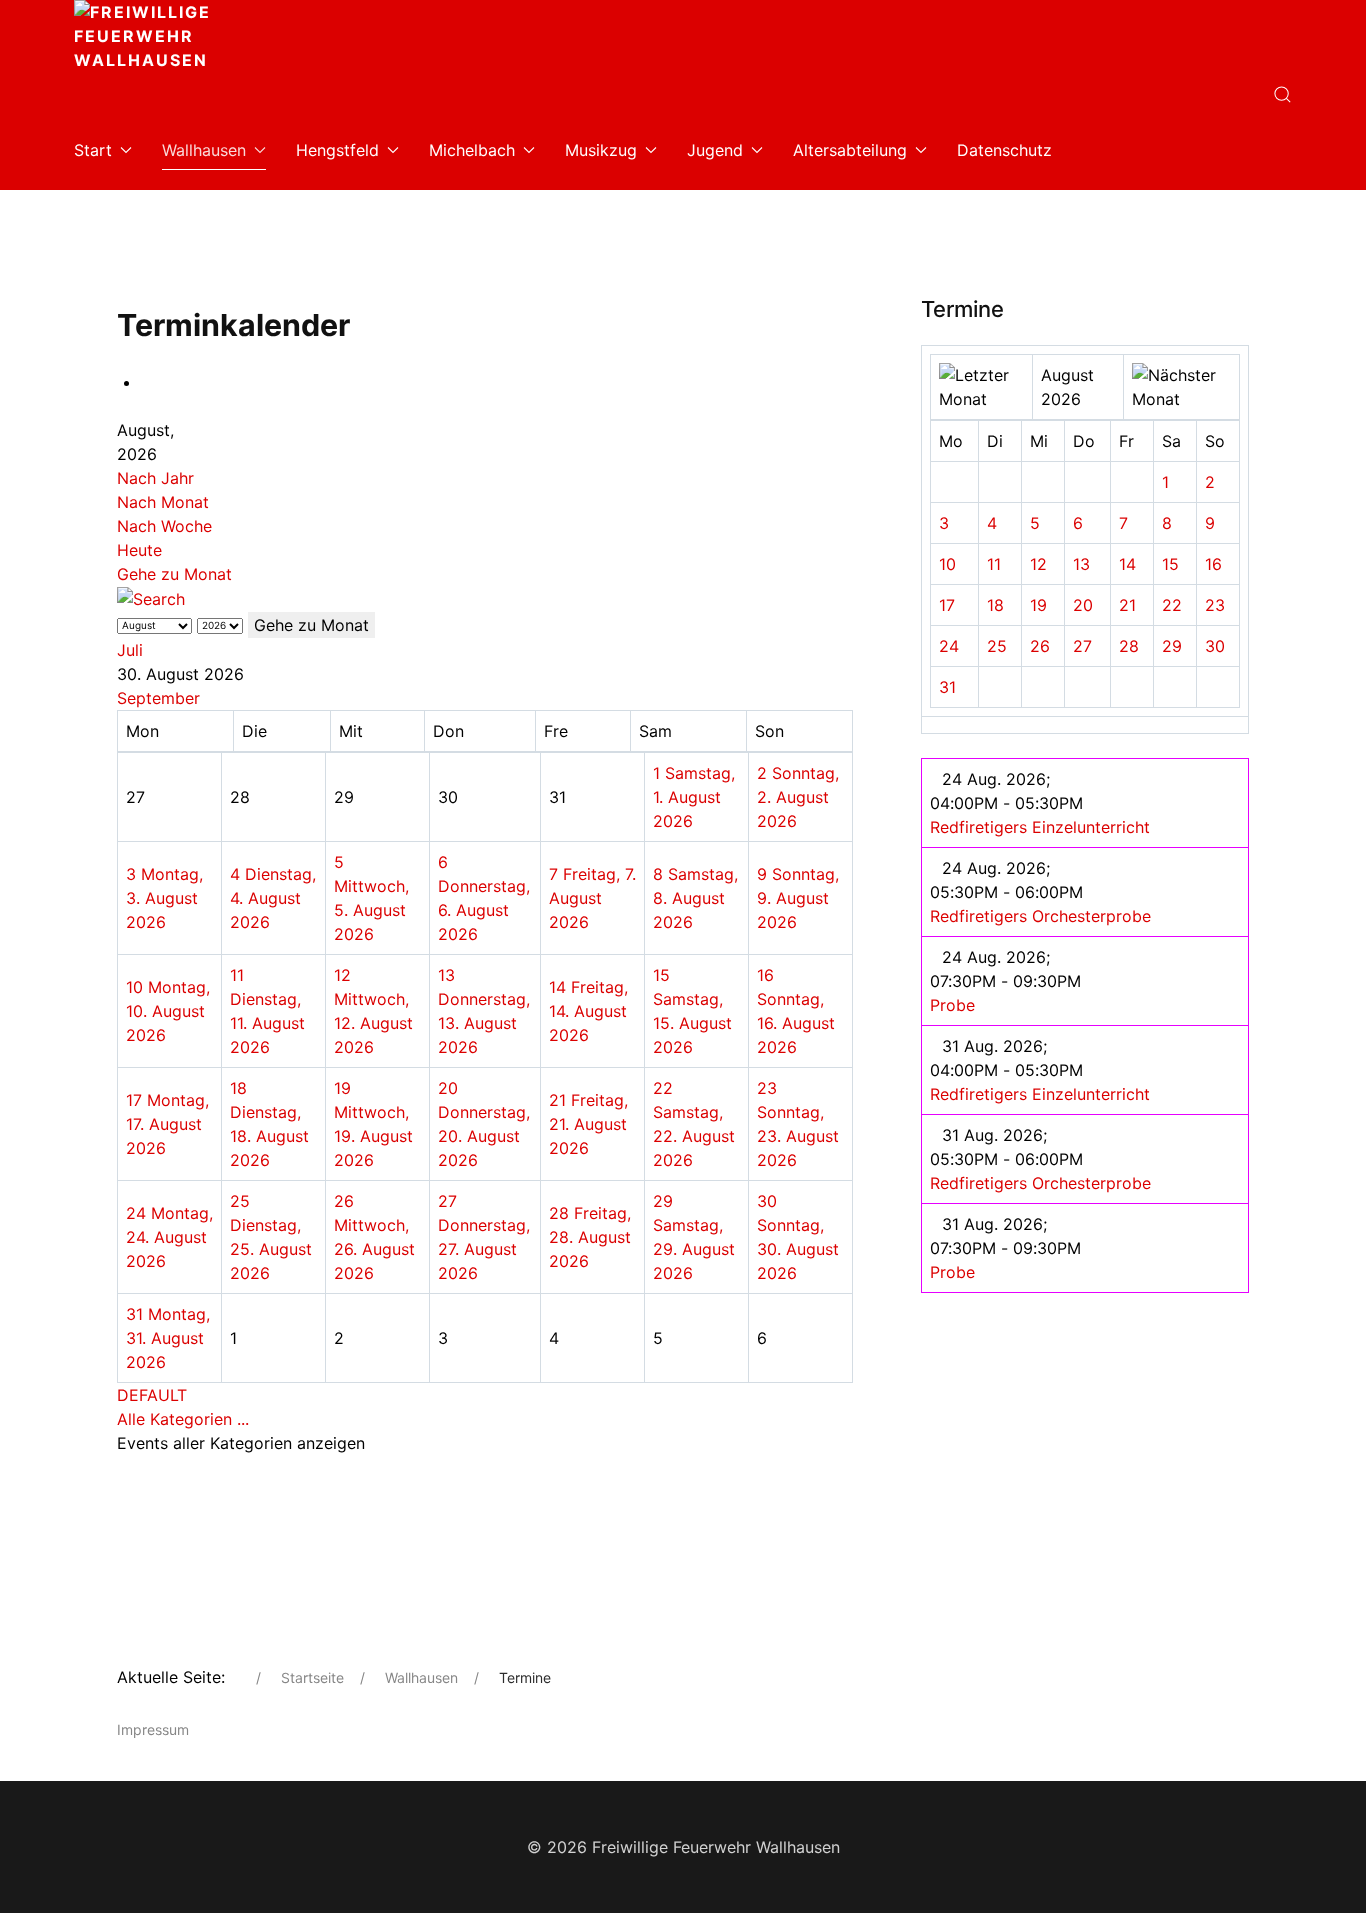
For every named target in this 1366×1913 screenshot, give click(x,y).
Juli (130, 650)
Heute (139, 550)
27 (1082, 646)
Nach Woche (164, 526)
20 (1083, 605)
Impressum (153, 1729)
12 (1038, 564)
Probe (952, 1005)
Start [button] (93, 150)
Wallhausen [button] (204, 150)
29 (1172, 646)
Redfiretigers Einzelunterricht (1040, 827)
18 (995, 605)
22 (1172, 605)
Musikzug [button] (601, 150)
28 (1129, 646)
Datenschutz (1004, 150)
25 (997, 646)
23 (1215, 605)
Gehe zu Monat (174, 574)
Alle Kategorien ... (183, 1419)
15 (1170, 564)
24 (949, 646)
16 (1213, 564)
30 (1215, 646)
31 (947, 687)
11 (994, 564)
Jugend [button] (715, 150)
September (158, 698)
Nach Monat (163, 502)
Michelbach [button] (472, 150)
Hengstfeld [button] (337, 150)
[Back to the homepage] (199, 40)
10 (947, 564)
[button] (1282, 94)
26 (1040, 646)
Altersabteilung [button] (850, 150)
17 (947, 605)
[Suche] (151, 598)
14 (1127, 564)
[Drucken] (147, 382)
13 (1081, 564)
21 (1127, 605)
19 (1038, 605)
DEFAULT (152, 1395)
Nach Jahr (155, 478)
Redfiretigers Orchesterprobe (1040, 916)
